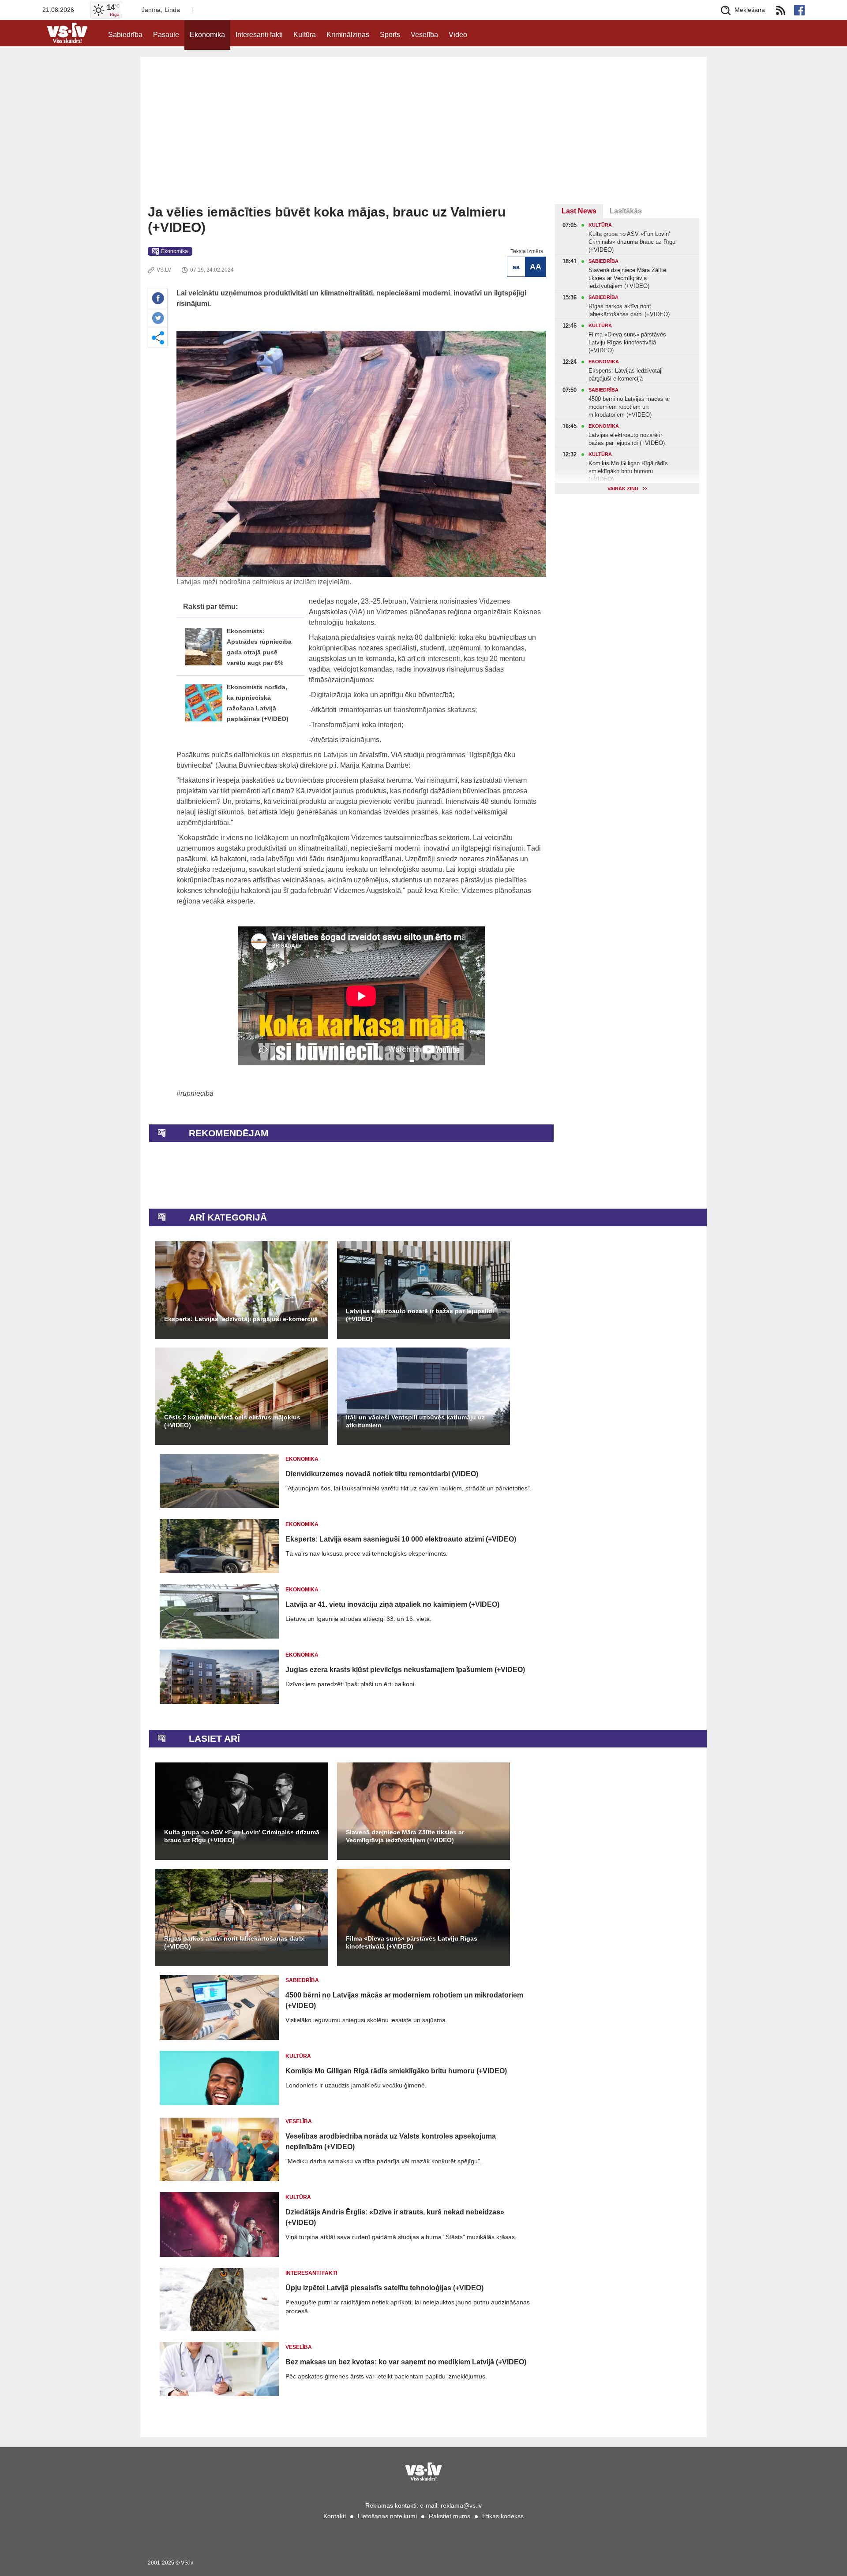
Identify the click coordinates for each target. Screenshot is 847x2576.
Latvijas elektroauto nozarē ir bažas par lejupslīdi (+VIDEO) (420, 1315)
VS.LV (164, 270)
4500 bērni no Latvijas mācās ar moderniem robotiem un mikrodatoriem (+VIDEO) (404, 2000)
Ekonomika (207, 35)
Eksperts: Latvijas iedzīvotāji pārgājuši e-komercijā (241, 1319)
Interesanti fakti (259, 35)
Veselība (424, 35)
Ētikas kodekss (503, 2516)
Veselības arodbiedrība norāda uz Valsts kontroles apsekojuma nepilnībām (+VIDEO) (391, 2141)
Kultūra (305, 35)
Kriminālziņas (348, 35)
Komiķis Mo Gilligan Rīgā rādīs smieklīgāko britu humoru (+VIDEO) (396, 2071)
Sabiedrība (125, 35)
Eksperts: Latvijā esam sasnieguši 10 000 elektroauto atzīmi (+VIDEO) (401, 1539)
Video (458, 35)
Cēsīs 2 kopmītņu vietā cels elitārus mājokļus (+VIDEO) (232, 1421)
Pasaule (166, 35)
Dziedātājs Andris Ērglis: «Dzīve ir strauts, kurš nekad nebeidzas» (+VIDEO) (395, 2217)
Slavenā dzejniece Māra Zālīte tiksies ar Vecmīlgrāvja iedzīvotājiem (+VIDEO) (405, 1836)
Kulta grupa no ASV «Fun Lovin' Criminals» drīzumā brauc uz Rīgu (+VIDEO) (242, 1836)
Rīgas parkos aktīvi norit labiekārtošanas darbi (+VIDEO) (234, 1942)
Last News (579, 211)
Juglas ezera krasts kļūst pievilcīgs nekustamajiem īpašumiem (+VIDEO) (405, 1670)
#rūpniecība (195, 1093)
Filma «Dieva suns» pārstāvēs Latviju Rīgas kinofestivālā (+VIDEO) (412, 1942)
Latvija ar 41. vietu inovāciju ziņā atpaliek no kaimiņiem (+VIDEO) (392, 1604)
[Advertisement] (423, 138)
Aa (516, 267)
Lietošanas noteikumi (387, 2516)
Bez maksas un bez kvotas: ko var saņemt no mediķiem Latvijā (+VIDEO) (406, 2362)
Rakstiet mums (450, 2516)
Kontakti (335, 2516)
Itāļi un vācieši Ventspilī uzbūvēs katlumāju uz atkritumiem (415, 1421)
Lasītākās (626, 211)
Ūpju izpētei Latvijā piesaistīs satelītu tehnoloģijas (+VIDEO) (384, 2288)
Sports (390, 35)
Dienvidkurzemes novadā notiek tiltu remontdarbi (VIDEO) (382, 1474)
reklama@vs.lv (461, 2505)
